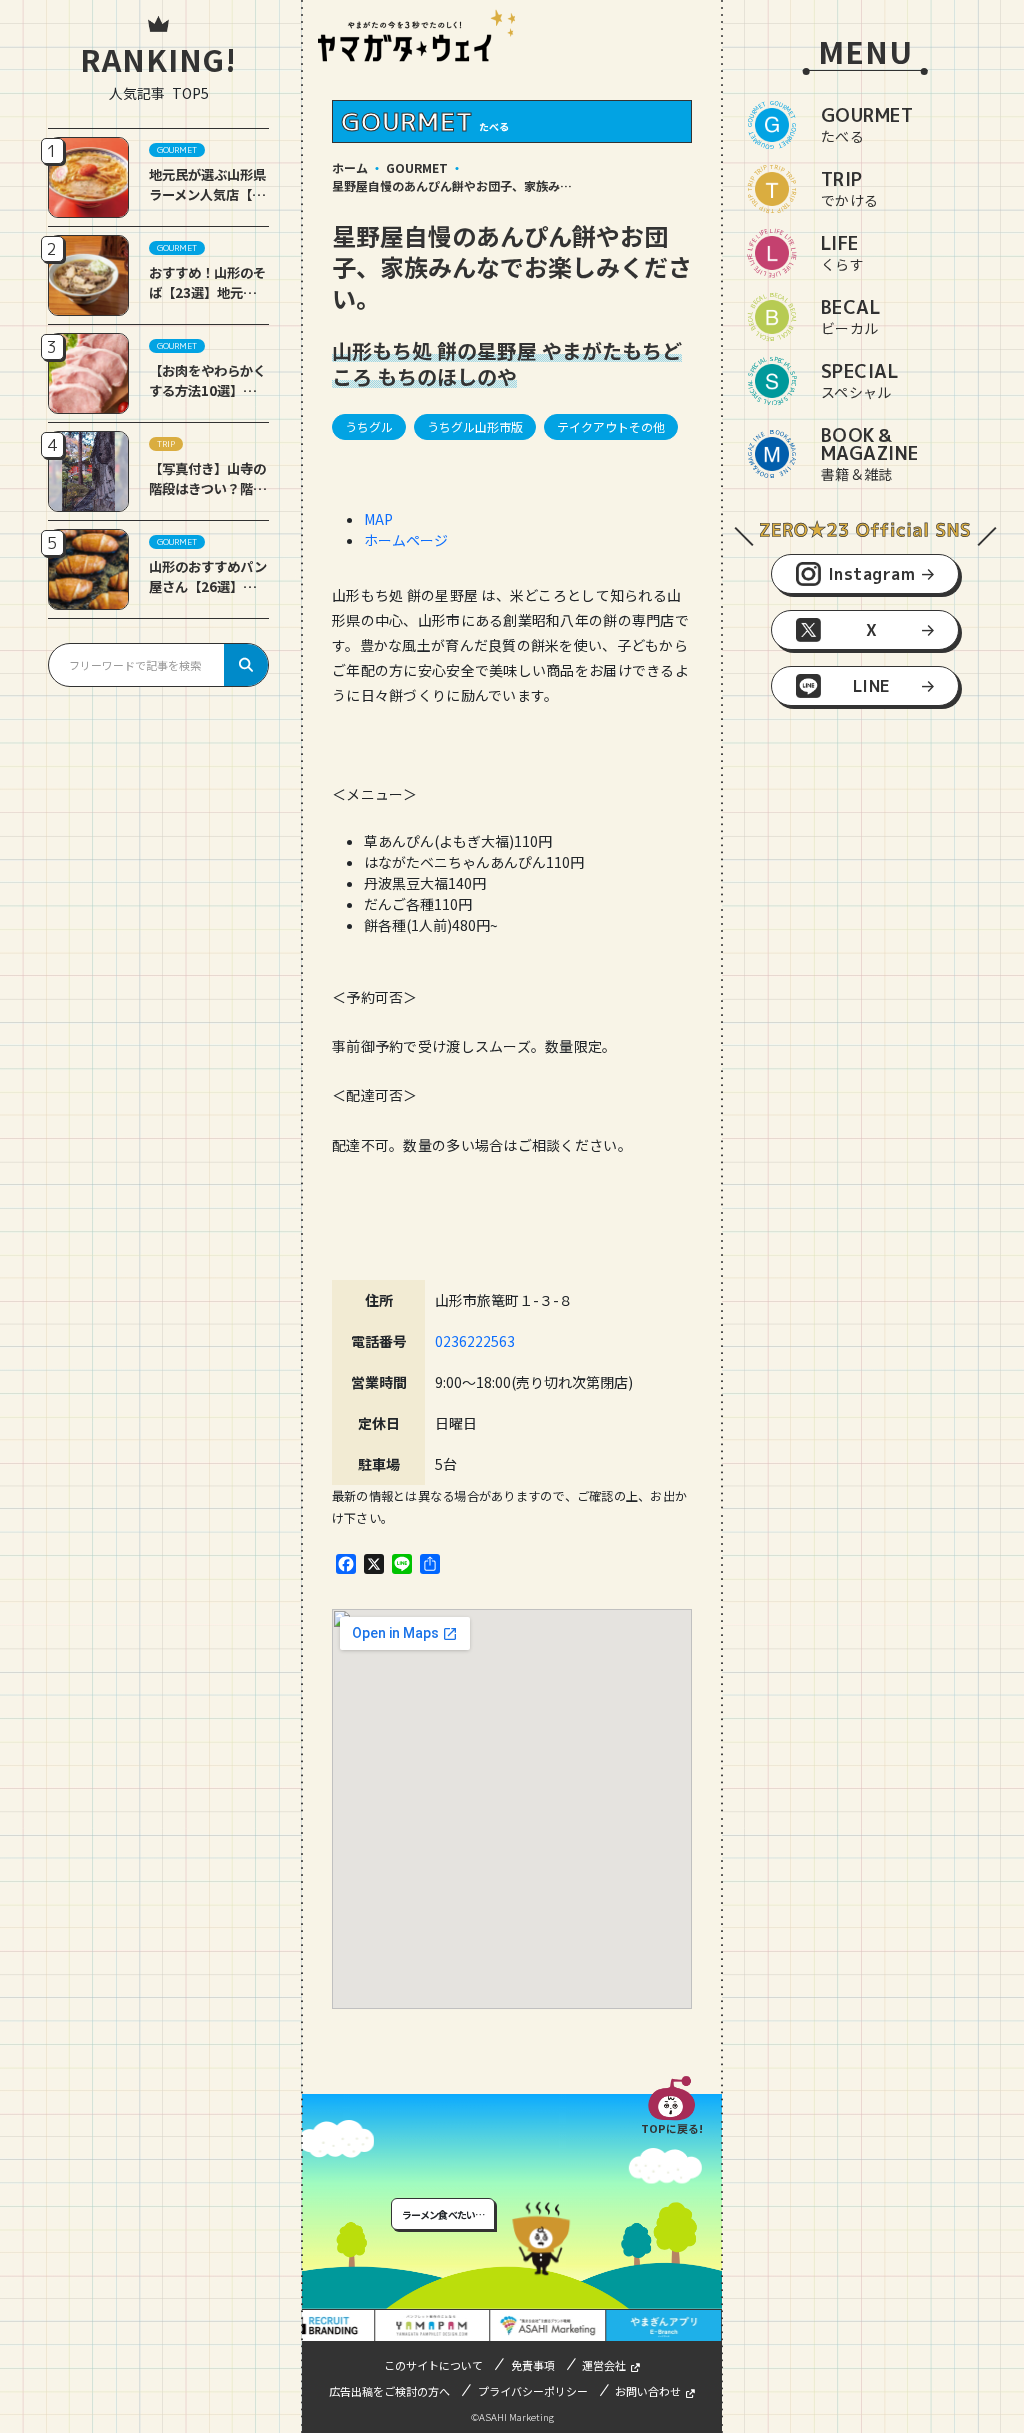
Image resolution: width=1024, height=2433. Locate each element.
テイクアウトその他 (611, 426)
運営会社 (604, 2365)
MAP (378, 519)
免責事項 (533, 2365)
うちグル (369, 426)
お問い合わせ (648, 2391)
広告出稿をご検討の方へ (389, 2391)
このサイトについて (433, 2365)
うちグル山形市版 (475, 426)
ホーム (350, 167)
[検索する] (246, 665)
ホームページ (406, 540)
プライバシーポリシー (533, 2391)
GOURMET (417, 167)
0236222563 (475, 1341)
